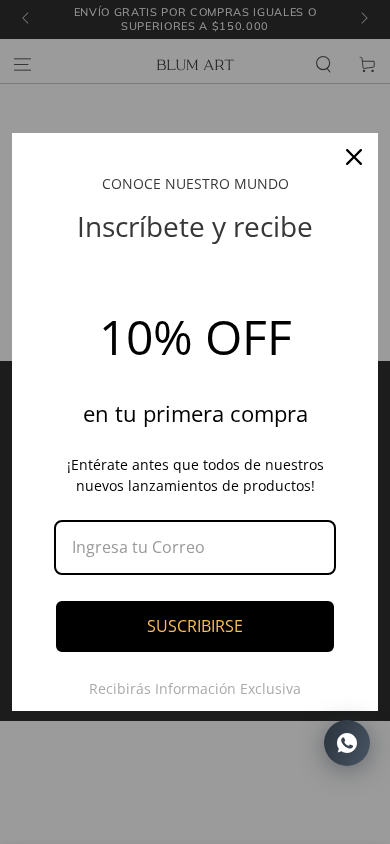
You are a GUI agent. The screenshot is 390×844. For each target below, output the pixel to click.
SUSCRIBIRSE (195, 626)
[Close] (354, 157)
